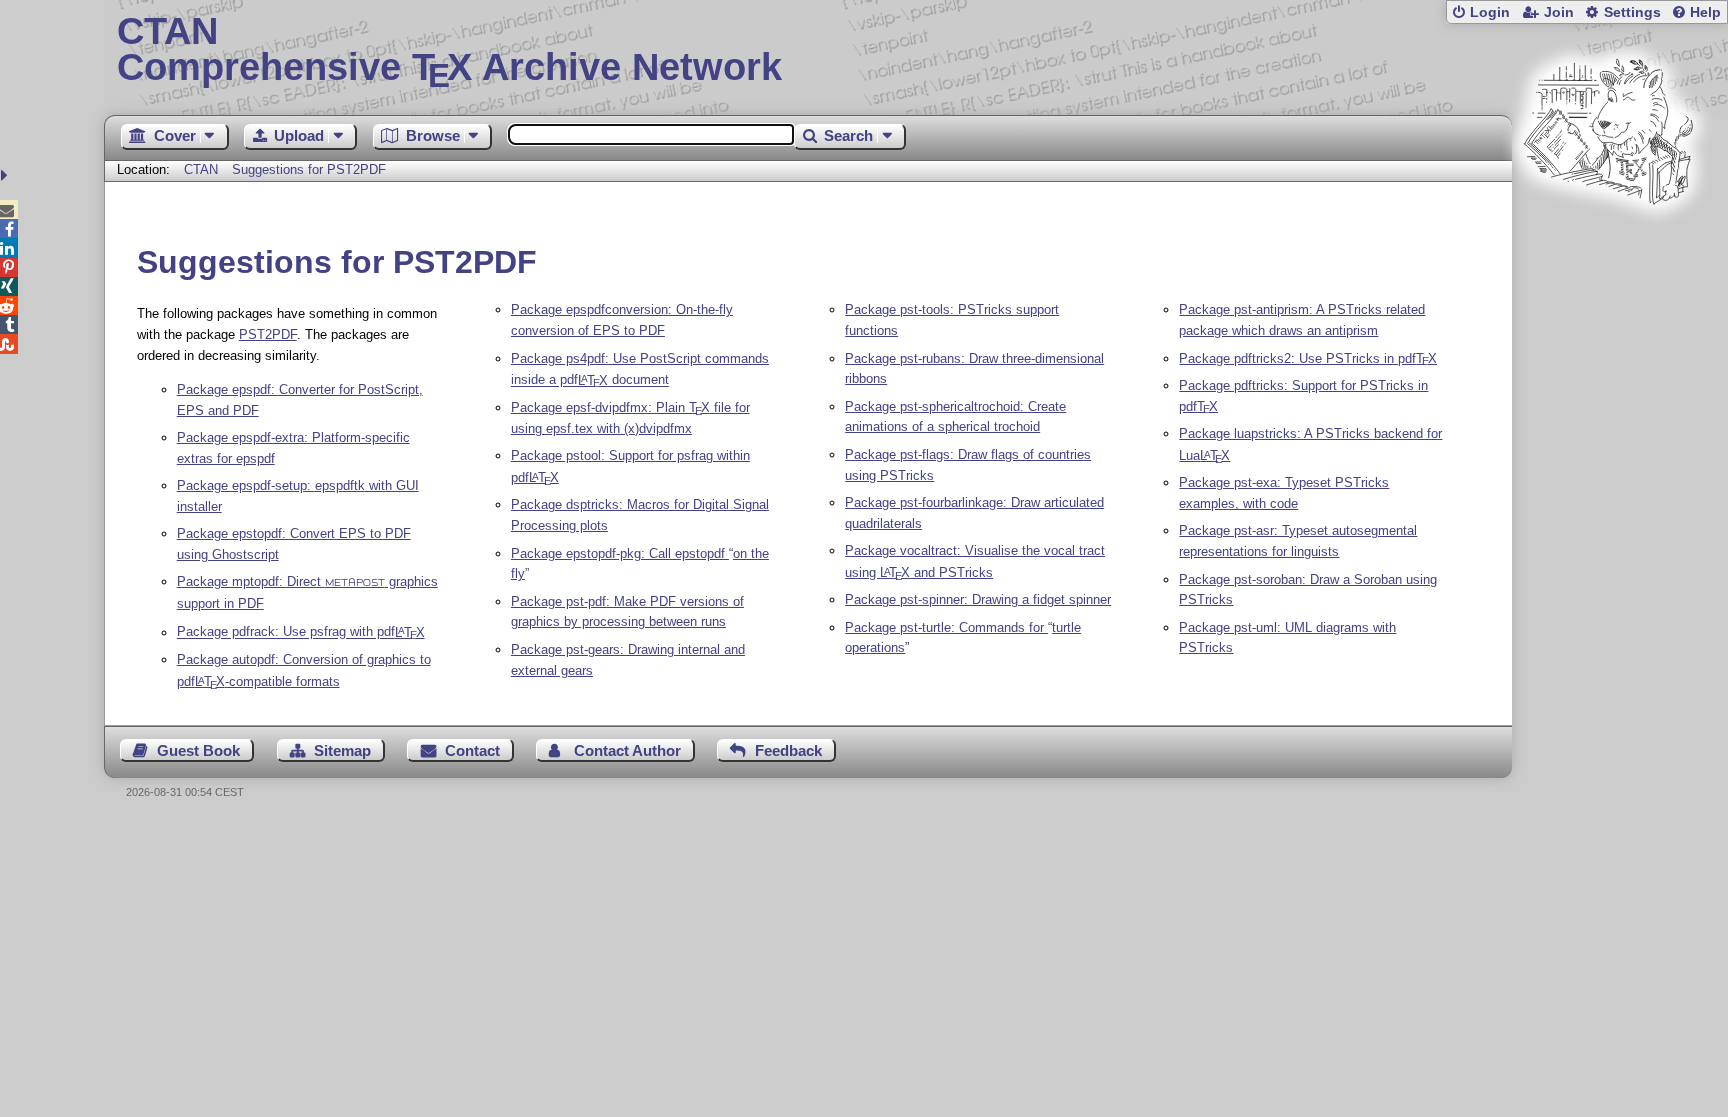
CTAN (201, 169)
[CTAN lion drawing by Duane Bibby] (1608, 242)
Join (1559, 12)
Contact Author (627, 750)
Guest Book (198, 750)
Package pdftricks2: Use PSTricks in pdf (1308, 358)
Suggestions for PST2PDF (309, 169)
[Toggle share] (6, 175)
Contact (472, 750)
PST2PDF (268, 334)
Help (1705, 12)
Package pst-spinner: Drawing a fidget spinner (978, 599)
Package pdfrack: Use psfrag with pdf (301, 632)
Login (1490, 12)
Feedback (788, 750)
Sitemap (342, 750)
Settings (1632, 12)
